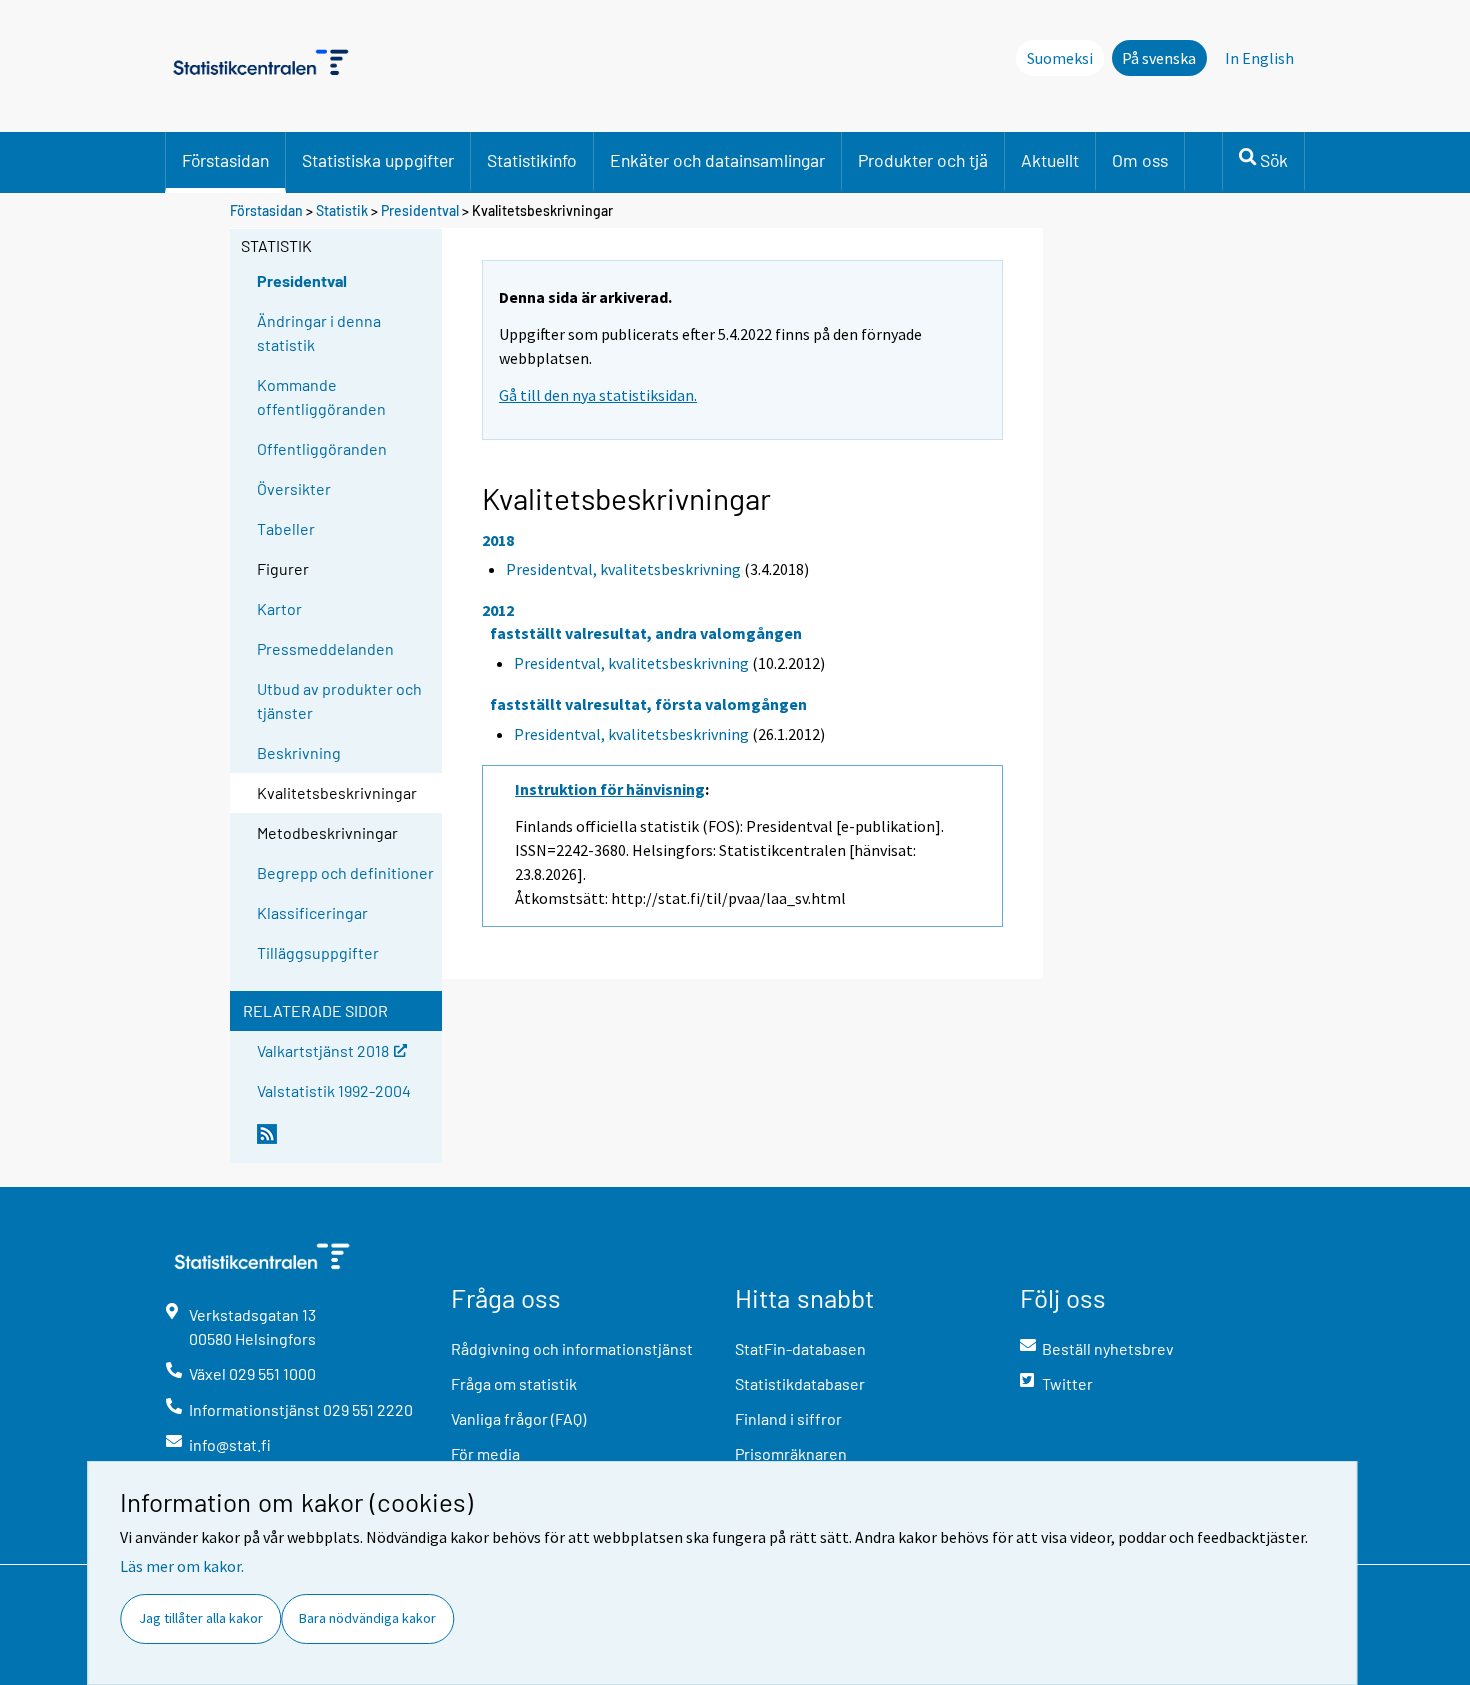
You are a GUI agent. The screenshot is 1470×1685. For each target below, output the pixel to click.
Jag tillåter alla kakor (201, 1618)
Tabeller (286, 528)
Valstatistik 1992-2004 (334, 1090)
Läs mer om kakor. (182, 1566)
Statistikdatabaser (800, 1383)
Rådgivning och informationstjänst (572, 1348)
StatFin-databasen (800, 1348)
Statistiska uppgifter (378, 160)
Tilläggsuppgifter (318, 952)
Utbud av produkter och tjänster (339, 700)
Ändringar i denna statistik (319, 332)
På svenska (1159, 58)
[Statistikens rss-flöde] (345, 1142)
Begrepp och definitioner (345, 872)
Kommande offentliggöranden (321, 396)
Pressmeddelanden (325, 648)
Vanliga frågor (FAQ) (518, 1418)
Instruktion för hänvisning (610, 789)
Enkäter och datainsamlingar (717, 160)
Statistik (342, 210)
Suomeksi (1060, 58)
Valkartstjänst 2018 (323, 1049)
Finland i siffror (788, 1418)
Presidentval (421, 210)
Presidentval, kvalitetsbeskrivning (623, 569)
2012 (498, 610)
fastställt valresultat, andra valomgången (646, 633)
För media (485, 1453)
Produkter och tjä (923, 160)
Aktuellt (1050, 160)
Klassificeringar (312, 912)
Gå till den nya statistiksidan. (598, 395)
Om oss (1140, 160)
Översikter (294, 488)
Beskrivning (299, 752)
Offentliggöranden (322, 448)
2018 (498, 540)
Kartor (279, 608)
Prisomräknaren (791, 1453)
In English (1259, 58)
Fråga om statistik (514, 1383)
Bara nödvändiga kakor (367, 1618)
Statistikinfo (532, 160)
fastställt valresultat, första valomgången (648, 704)
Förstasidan (225, 160)
